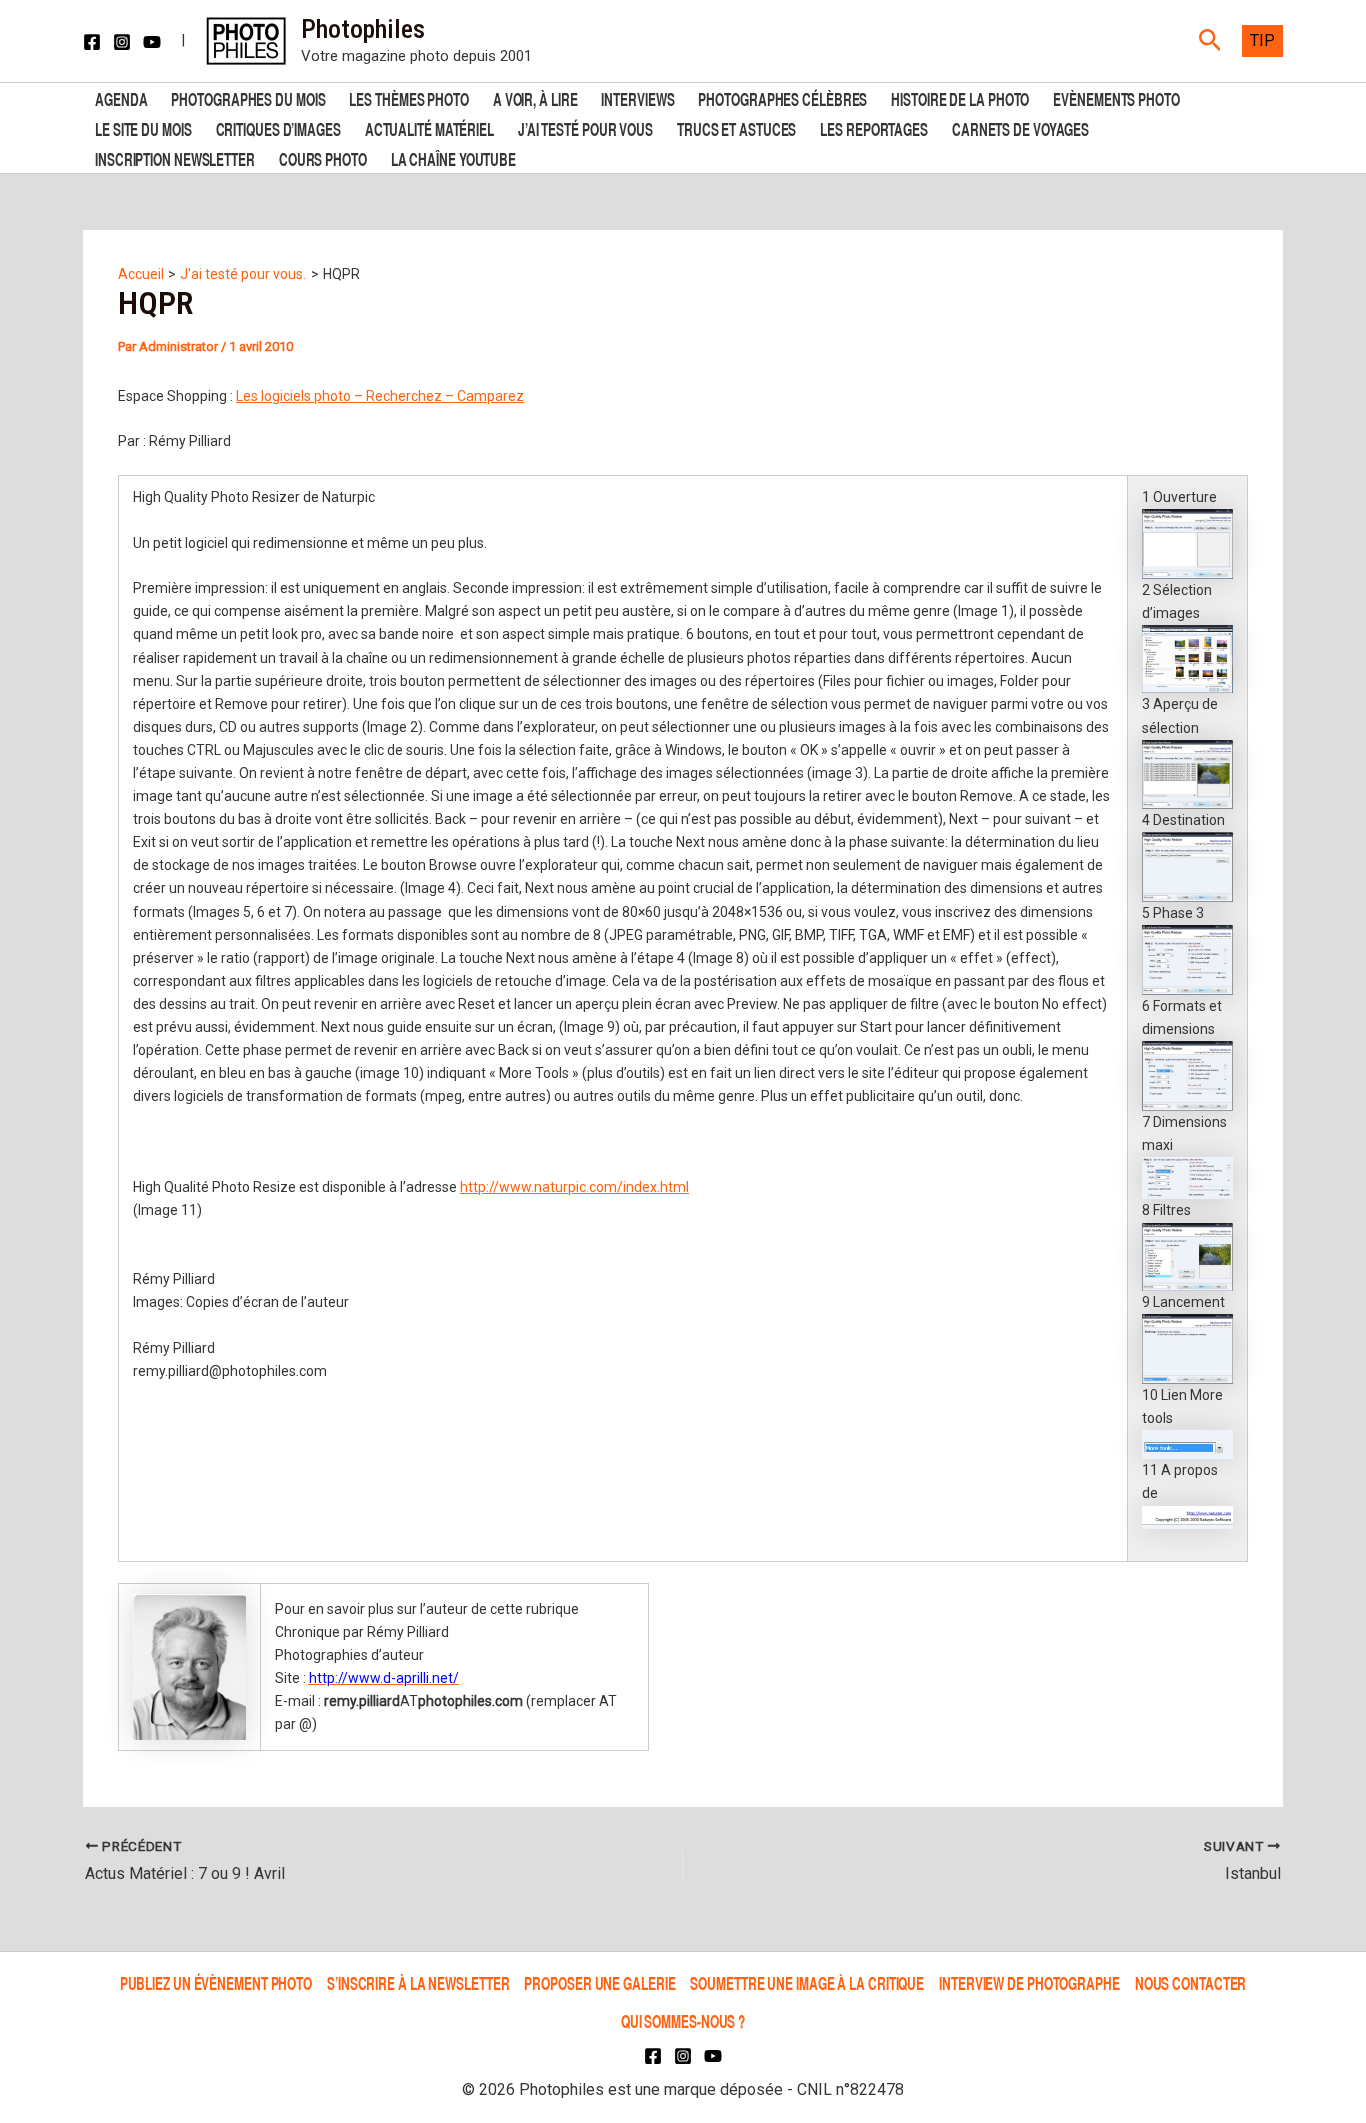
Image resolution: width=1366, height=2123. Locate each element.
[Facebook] (92, 42)
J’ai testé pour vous (585, 127)
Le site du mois (143, 127)
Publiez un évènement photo (216, 1982)
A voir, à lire (535, 97)
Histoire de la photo (960, 97)
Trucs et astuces (736, 127)
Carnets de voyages (1020, 127)
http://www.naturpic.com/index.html (574, 1187)
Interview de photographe (1029, 1982)
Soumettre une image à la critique (807, 1982)
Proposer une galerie (599, 1982)
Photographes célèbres (782, 97)
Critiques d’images (278, 127)
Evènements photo (1116, 97)
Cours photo (323, 157)
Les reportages (874, 127)
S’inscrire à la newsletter (418, 1982)
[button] (1210, 41)
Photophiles (363, 29)
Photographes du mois (248, 97)
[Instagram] (122, 42)
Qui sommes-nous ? (683, 2020)
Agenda (121, 97)
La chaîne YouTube (453, 157)
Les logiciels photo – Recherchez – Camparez (380, 396)
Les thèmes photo (408, 97)
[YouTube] (152, 42)
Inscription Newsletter (175, 157)
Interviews (637, 97)
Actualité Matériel (429, 127)
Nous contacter (1191, 1982)
